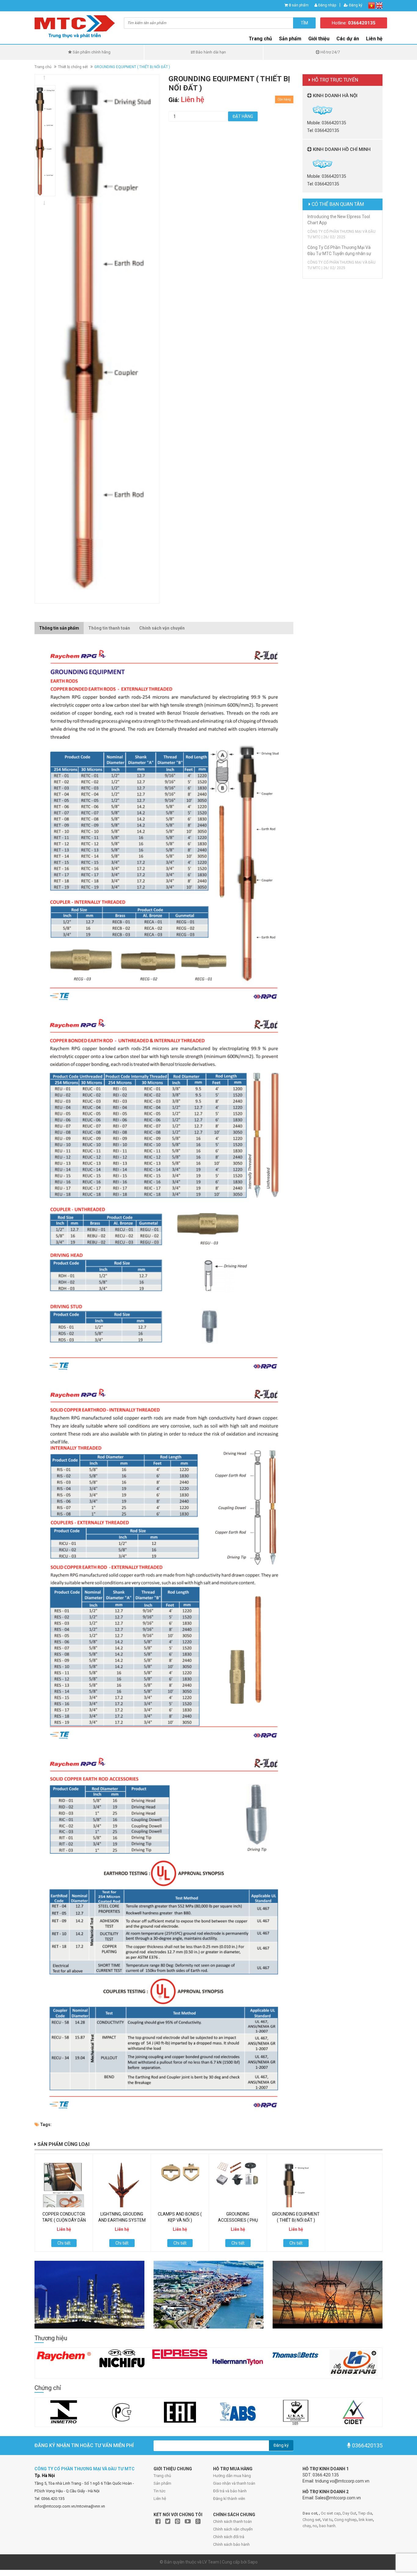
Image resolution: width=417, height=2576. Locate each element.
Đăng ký (355, 5)
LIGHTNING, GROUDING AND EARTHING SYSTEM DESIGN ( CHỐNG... (122, 2220)
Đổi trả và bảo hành (230, 2491)
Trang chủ (260, 39)
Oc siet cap (331, 2513)
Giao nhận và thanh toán (234, 2483)
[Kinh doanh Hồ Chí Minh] (308, 163)
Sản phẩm (162, 2483)
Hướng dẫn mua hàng (232, 2476)
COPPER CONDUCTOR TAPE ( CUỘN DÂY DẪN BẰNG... (64, 2220)
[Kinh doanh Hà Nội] (308, 110)
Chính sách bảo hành (231, 2544)
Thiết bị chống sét (73, 67)
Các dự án (348, 39)
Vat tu (327, 2520)
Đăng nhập (327, 5)
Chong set (312, 2520)
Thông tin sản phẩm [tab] (59, 628)
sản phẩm (299, 5)
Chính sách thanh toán (232, 2521)
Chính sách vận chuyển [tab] (162, 628)
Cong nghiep (346, 2520)
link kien (366, 2520)
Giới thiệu (319, 39)
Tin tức (160, 2491)
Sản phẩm (290, 39)
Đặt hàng (243, 116)
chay (307, 2526)
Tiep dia (365, 2513)
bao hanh (327, 2526)
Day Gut (349, 2513)
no (315, 2526)
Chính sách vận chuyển (233, 2529)
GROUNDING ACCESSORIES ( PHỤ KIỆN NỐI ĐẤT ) (238, 2220)
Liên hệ (374, 39)
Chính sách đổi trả (229, 2537)
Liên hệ (160, 2499)
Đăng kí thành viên (229, 2499)
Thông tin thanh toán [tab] (109, 628)
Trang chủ (162, 2476)
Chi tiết (64, 2243)
